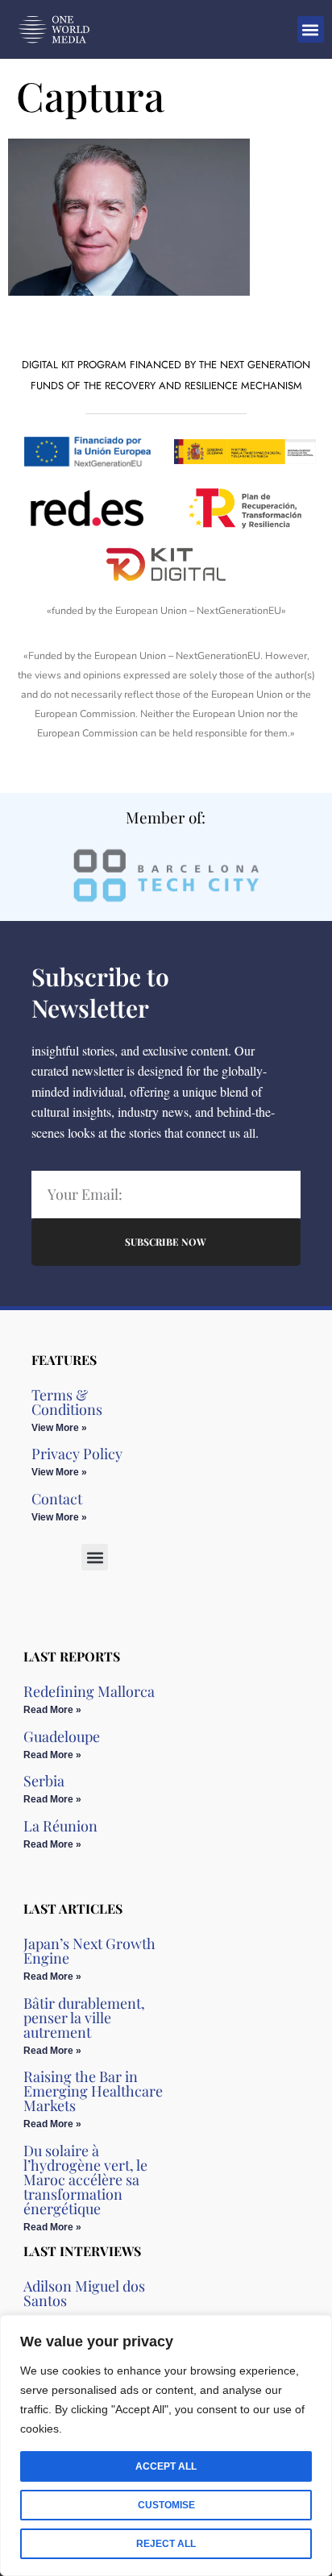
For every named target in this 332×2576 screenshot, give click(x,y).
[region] (166, 2445)
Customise (166, 2505)
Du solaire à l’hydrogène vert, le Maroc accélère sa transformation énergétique (85, 2180)
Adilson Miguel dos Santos (84, 2293)
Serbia (44, 1781)
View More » (59, 1428)
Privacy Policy (77, 1454)
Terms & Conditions (67, 1402)
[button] (311, 29)
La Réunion (60, 1826)
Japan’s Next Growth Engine (89, 1951)
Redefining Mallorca (89, 1691)
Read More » (52, 1710)
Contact (57, 1499)
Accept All (166, 2466)
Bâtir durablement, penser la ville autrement (84, 2018)
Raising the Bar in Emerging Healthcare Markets (93, 2091)
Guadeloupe (62, 1736)
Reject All (166, 2544)
